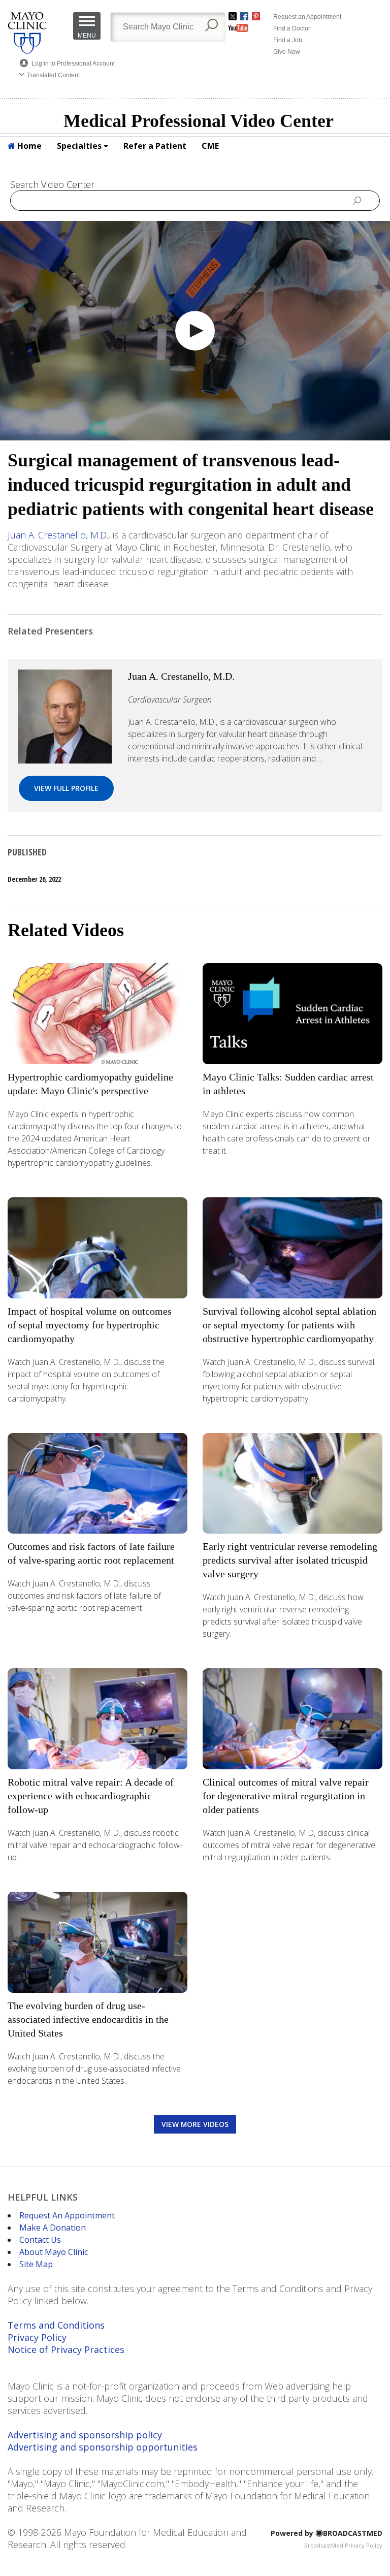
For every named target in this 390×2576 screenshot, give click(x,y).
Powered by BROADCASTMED (327, 2533)
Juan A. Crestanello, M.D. (181, 676)
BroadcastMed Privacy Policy (343, 2545)
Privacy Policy (37, 2337)
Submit (357, 200)
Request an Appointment (307, 17)
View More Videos (195, 2124)
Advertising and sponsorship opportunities (103, 2447)
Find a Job (288, 40)
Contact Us (40, 2240)
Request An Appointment (67, 2215)
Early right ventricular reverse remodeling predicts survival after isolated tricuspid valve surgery (290, 1560)
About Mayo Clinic (54, 2252)
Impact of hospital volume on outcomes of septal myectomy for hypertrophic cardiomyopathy (90, 1325)
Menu (87, 36)
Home (28, 146)
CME (210, 146)
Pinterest (256, 16)
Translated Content (53, 75)
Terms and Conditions (56, 2325)
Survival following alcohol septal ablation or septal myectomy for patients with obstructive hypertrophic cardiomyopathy (289, 1325)
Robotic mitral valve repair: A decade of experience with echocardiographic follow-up (91, 1796)
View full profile (66, 788)
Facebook (244, 16)
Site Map (36, 2264)
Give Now (287, 52)
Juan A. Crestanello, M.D (57, 535)
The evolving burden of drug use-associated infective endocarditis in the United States (88, 2019)
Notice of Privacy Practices (66, 2349)
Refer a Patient (155, 146)
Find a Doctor (292, 28)
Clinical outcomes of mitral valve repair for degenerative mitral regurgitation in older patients (286, 1796)
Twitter (233, 16)
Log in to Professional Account (73, 63)
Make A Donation (53, 2228)
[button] (195, 331)
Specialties (80, 146)
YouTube (238, 28)
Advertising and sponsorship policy (85, 2435)
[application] (195, 331)
